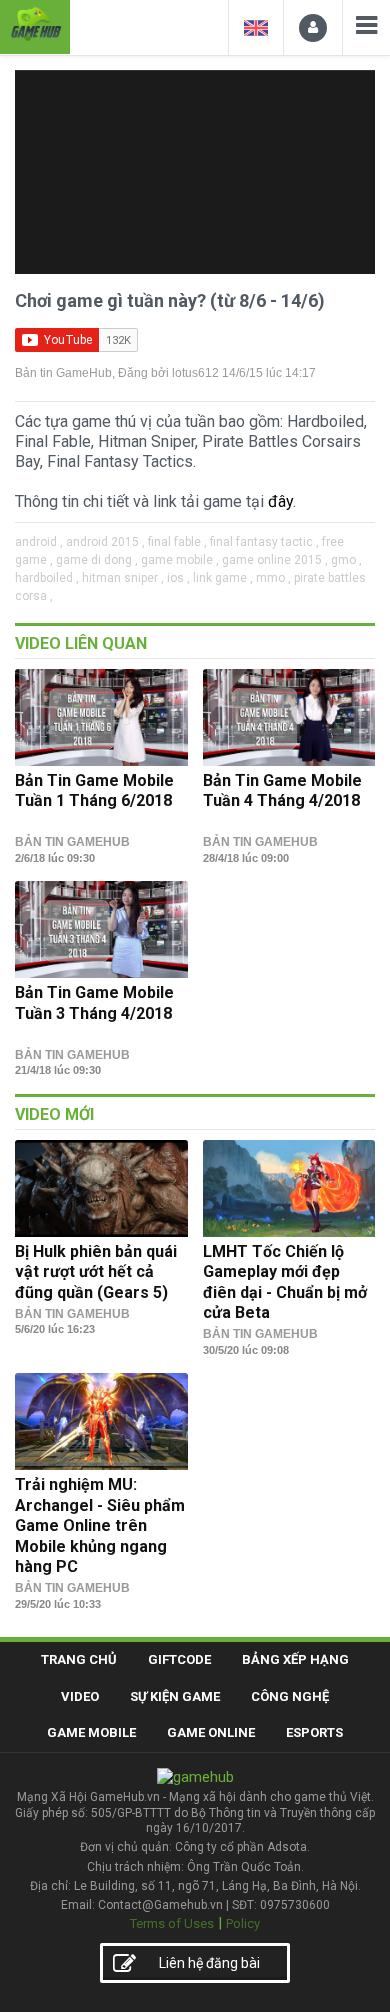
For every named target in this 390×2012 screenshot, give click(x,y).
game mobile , (180, 560)
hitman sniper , (123, 578)
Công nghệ (290, 1696)
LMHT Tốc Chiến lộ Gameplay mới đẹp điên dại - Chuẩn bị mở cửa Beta (285, 1282)
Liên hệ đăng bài (209, 1963)
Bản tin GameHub (63, 373)
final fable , (177, 542)
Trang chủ (79, 1659)
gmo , (346, 560)
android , (39, 542)
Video (80, 1696)
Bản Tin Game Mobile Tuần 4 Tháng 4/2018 (282, 790)
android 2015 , (105, 542)
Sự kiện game (175, 1696)
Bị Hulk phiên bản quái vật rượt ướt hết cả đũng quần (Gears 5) (96, 1272)
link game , (223, 578)
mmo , (273, 578)
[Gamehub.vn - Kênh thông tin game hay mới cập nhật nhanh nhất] (35, 24)
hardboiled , (47, 578)
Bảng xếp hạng (295, 1659)
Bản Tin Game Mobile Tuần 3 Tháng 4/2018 (94, 1002)
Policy (243, 1923)
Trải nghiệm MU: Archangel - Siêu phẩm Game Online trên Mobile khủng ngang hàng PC (100, 1525)
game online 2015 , (275, 560)
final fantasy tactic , (264, 542)
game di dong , (97, 560)
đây (280, 501)
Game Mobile (91, 1732)
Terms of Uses (172, 1923)
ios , (178, 578)
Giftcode (179, 1659)
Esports (314, 1732)
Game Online (211, 1732)
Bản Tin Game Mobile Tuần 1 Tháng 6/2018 (94, 790)
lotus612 (195, 373)
